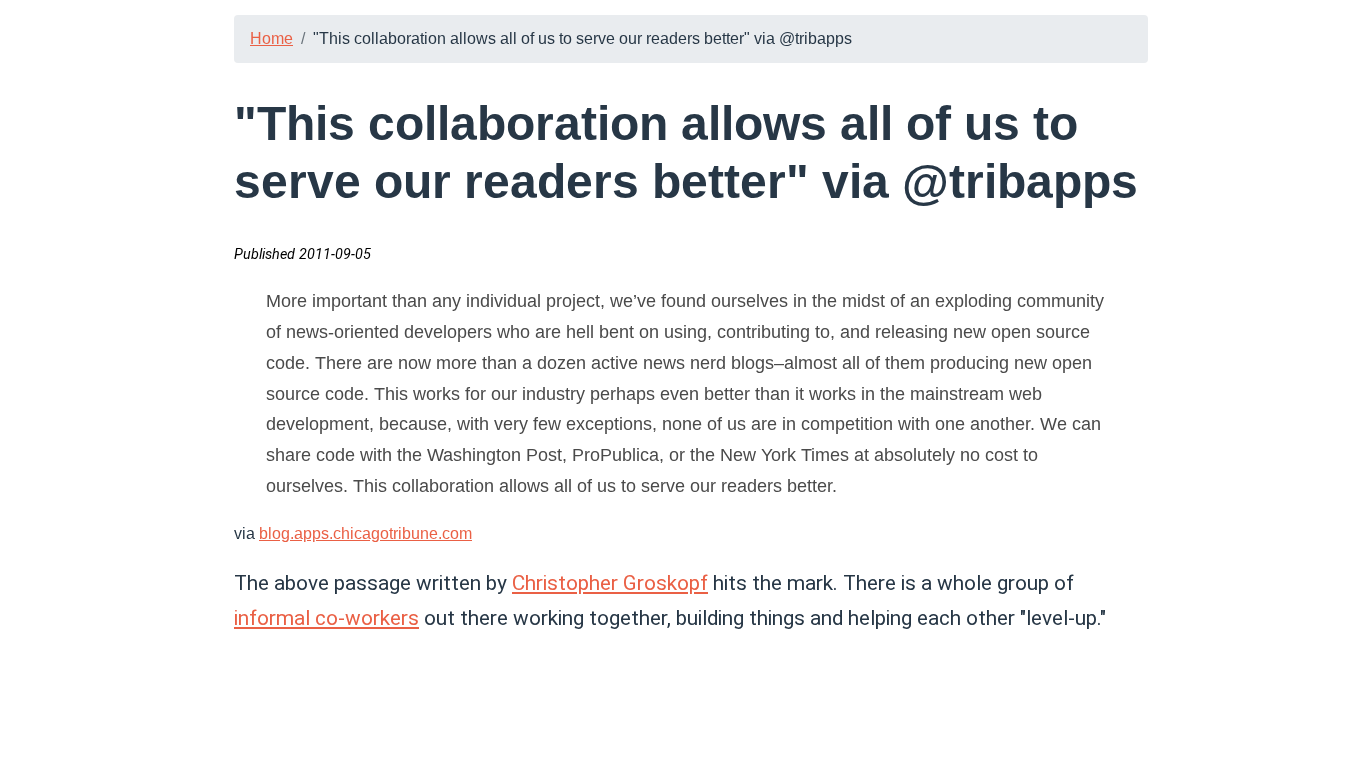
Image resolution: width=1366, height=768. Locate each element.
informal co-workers (326, 618)
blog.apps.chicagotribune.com (365, 533)
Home (271, 38)
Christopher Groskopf (610, 583)
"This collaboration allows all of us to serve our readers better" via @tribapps (582, 38)
